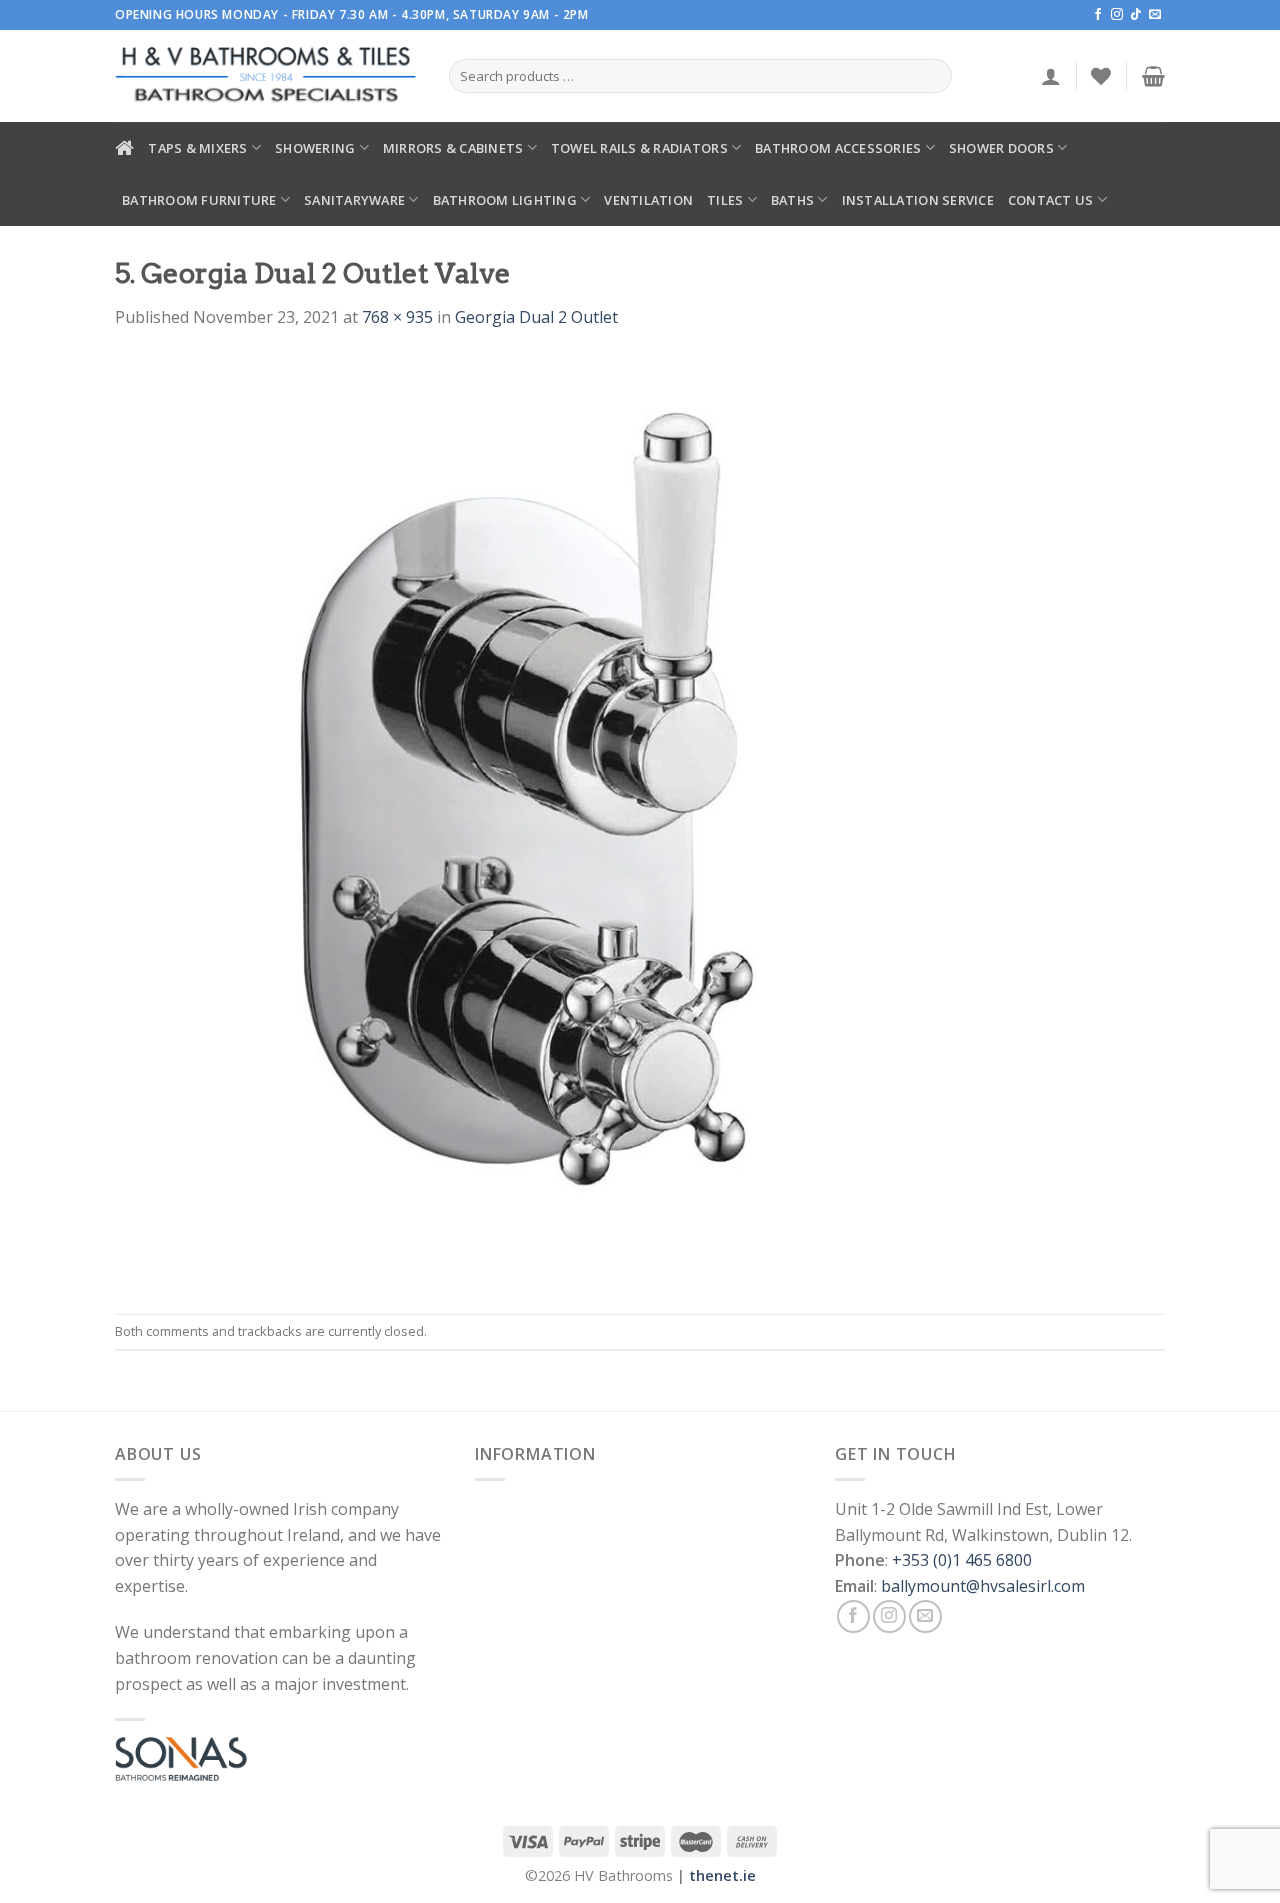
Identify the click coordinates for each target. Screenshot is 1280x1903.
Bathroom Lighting (505, 200)
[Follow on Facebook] (1098, 15)
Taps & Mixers (197, 148)
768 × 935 (397, 317)
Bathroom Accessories (838, 148)
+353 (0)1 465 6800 (962, 1560)
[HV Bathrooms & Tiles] (267, 76)
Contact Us (1051, 200)
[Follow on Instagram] (1117, 15)
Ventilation (648, 200)
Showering (315, 148)
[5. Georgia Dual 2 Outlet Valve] (499, 820)
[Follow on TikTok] (1136, 15)
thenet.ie (722, 1875)
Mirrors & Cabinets (453, 148)
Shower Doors (1001, 148)
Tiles (725, 200)
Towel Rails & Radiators (639, 148)
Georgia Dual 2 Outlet (536, 317)
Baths (792, 200)
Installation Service (918, 200)
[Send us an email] (1155, 15)
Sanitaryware (354, 200)
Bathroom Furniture (199, 200)
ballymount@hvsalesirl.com (983, 1586)
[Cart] (1153, 76)
